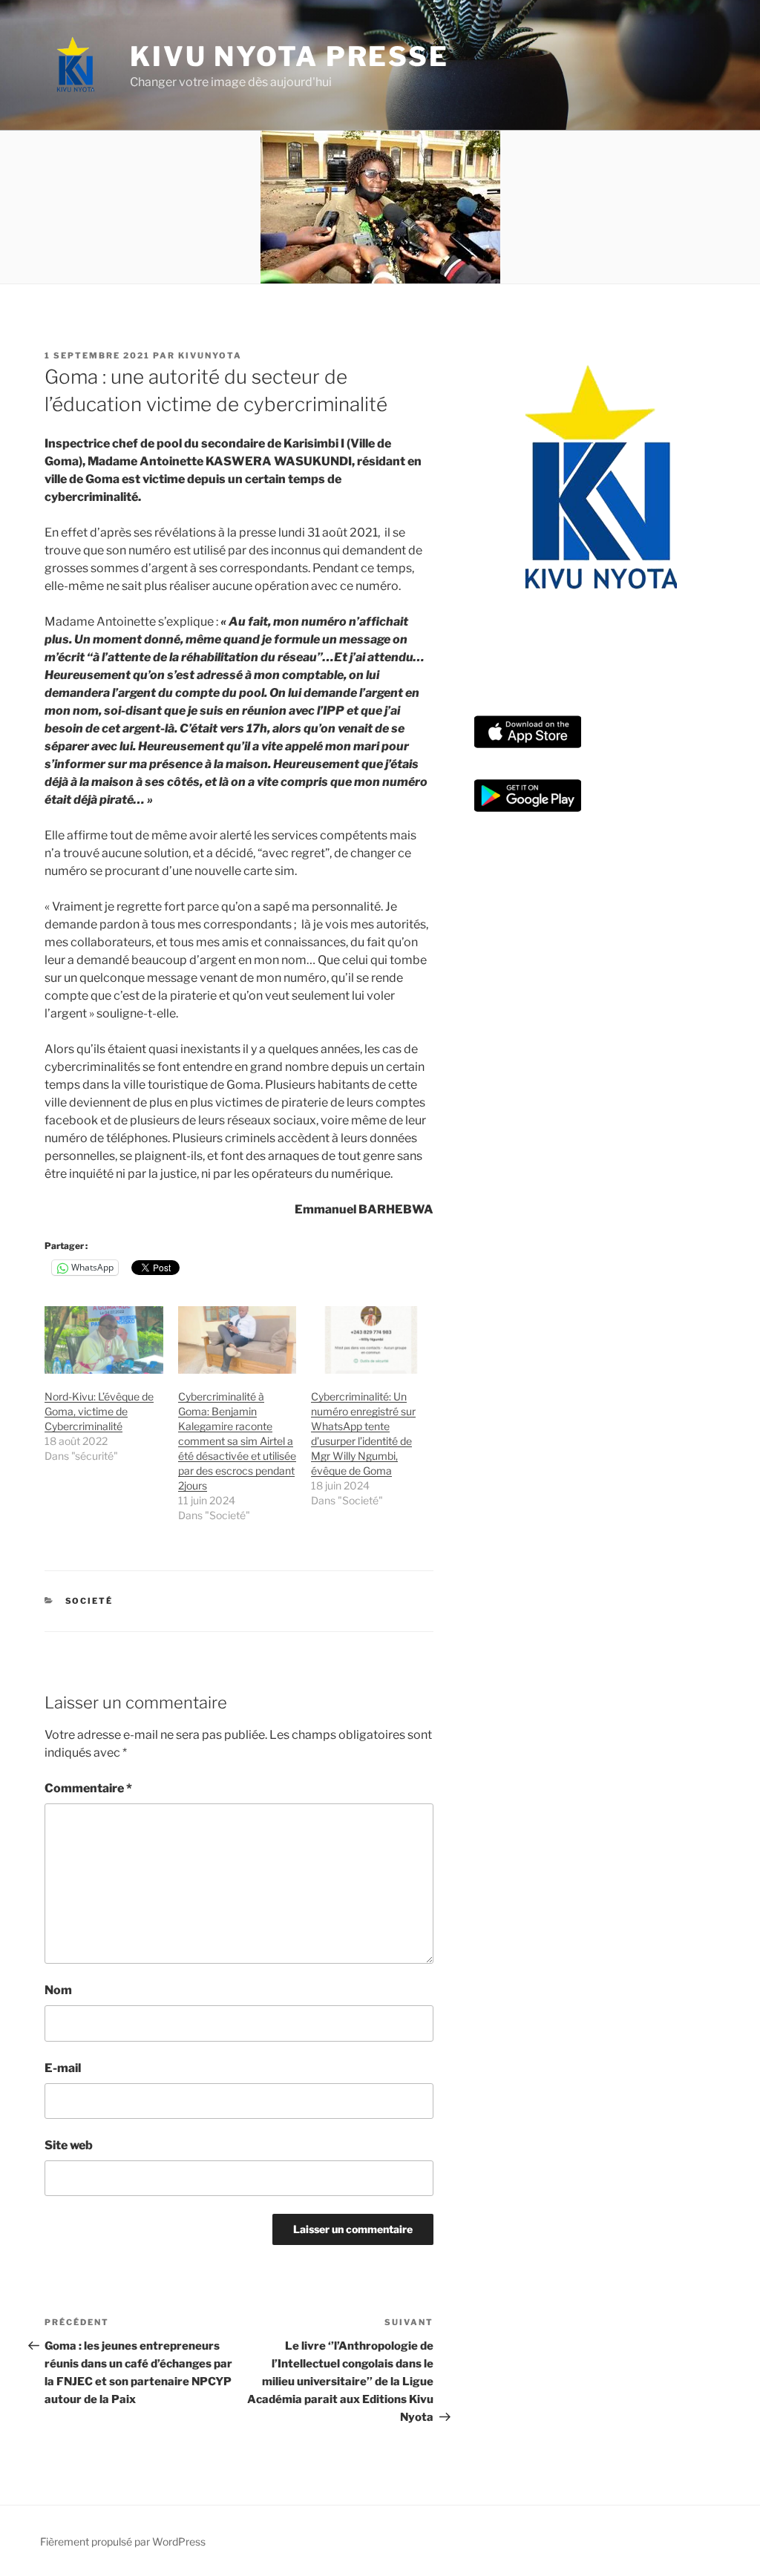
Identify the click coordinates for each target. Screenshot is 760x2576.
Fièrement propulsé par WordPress (123, 2541)
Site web (69, 2145)
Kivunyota (210, 355)
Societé (89, 1601)
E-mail (63, 2068)
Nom (58, 1990)
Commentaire (88, 1788)
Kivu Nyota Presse (289, 56)
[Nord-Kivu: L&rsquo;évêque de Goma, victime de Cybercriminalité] (104, 1340)
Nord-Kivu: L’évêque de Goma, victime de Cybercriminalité (99, 1411)
